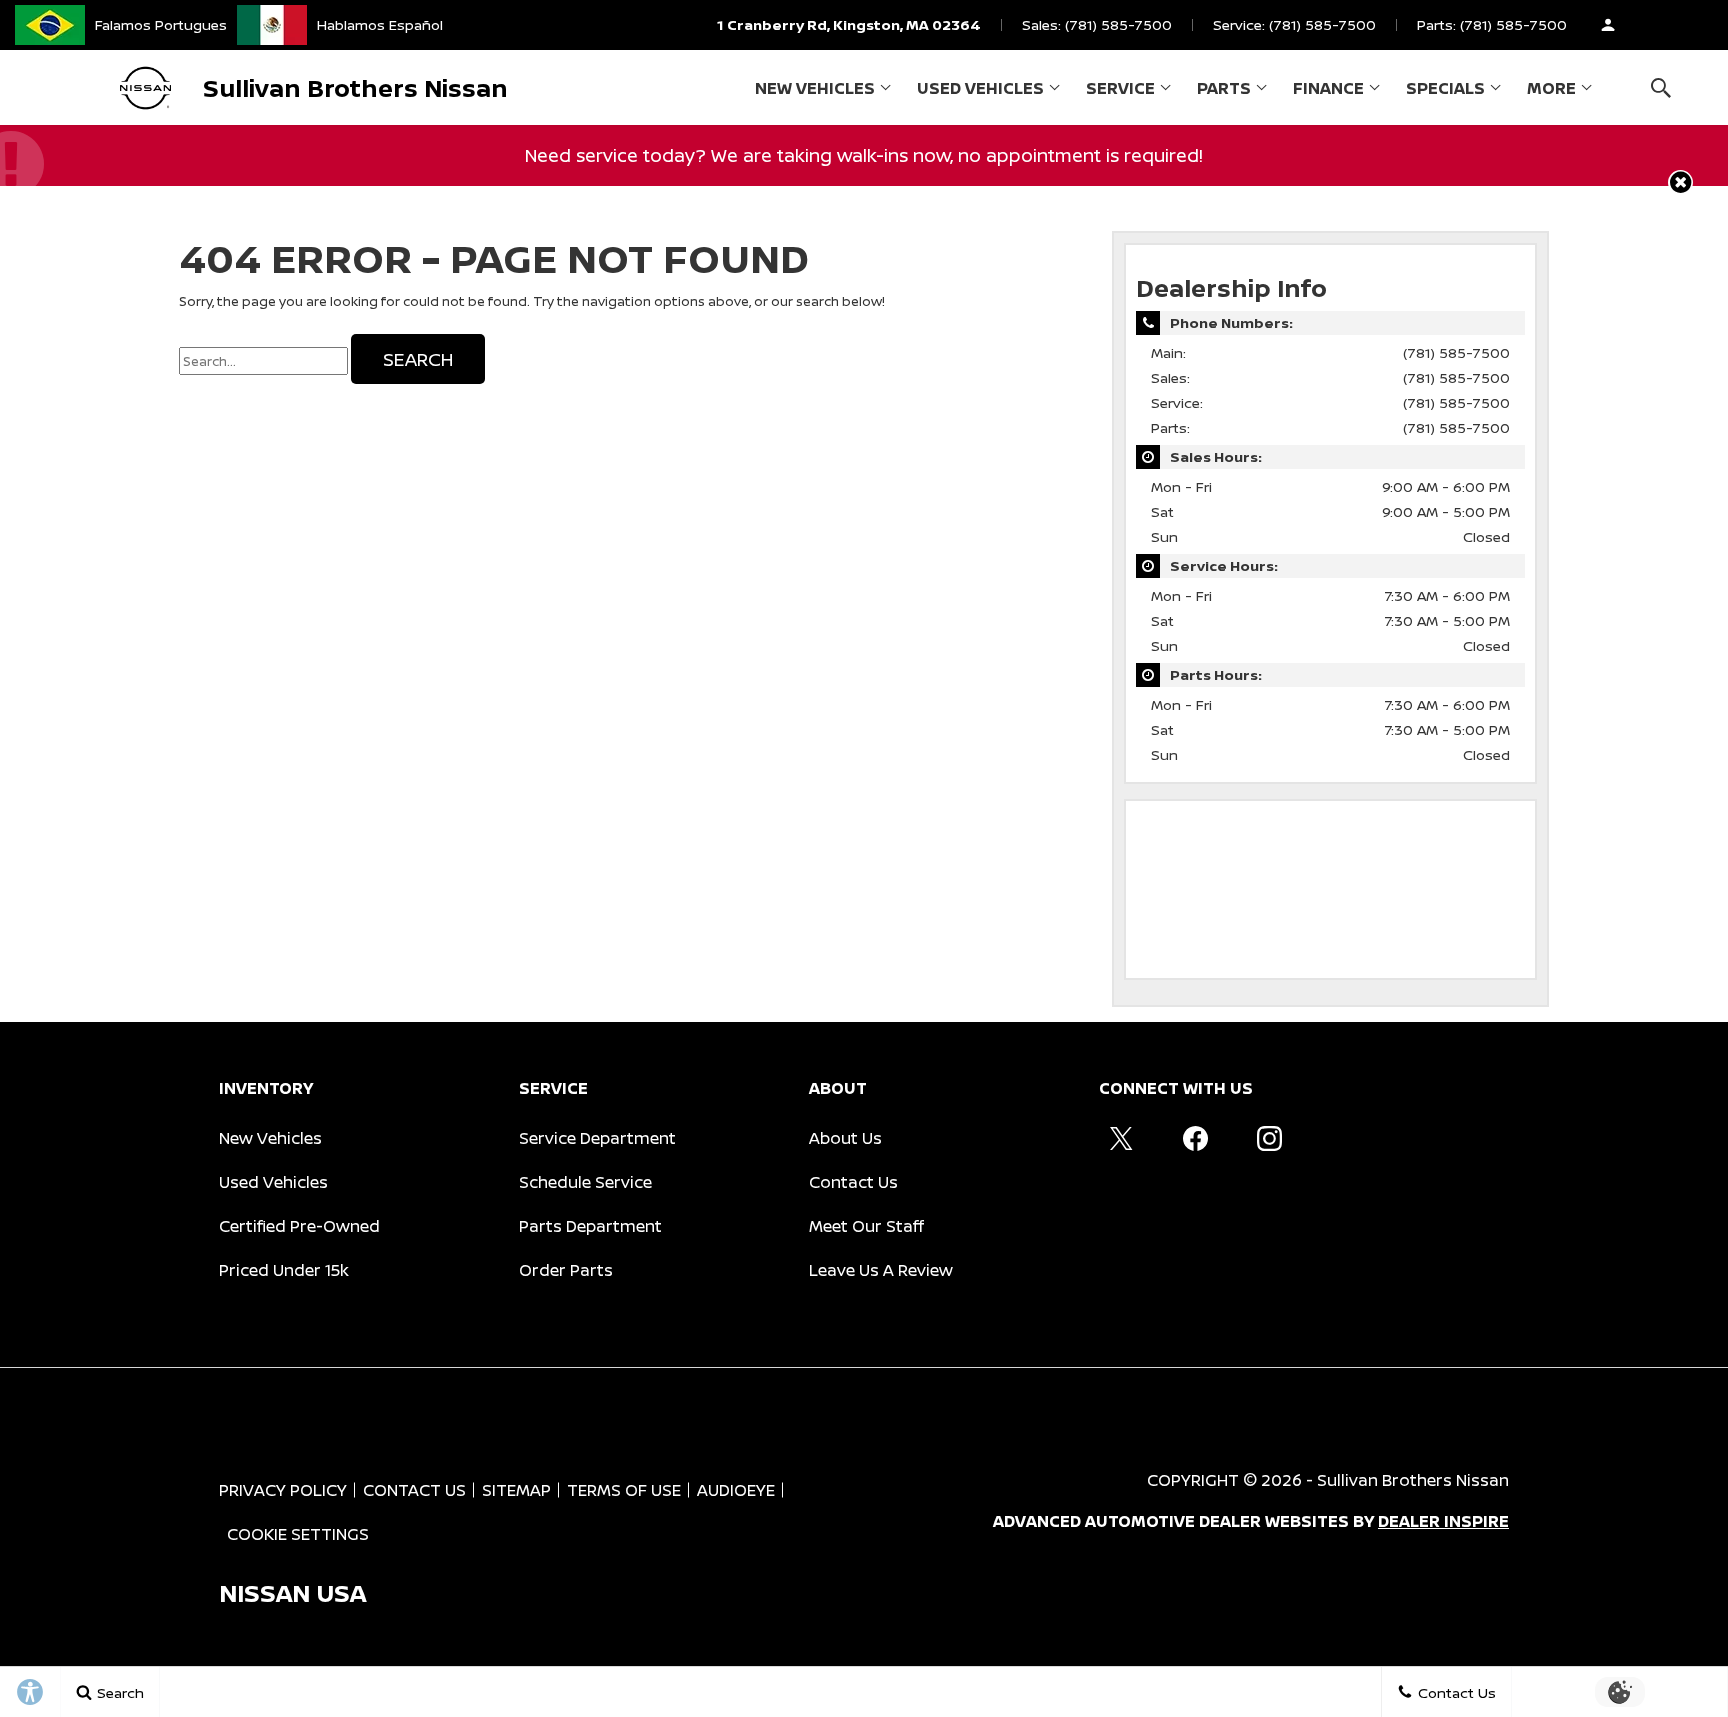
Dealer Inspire (1443, 1521)
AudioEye (736, 1490)
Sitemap (516, 1490)
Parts (1224, 88)
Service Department (597, 1138)
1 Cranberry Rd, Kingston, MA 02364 (849, 24)
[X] (1121, 1138)
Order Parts (566, 1270)
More (1551, 92)
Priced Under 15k (284, 1270)
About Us (845, 1138)
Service (1120, 88)
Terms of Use (624, 1490)
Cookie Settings (298, 1534)
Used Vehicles (980, 88)
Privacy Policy (283, 1490)
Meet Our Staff (866, 1226)
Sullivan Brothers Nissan (1413, 1480)
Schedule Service (585, 1182)
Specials (1445, 88)
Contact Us (853, 1182)
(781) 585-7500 (1456, 352)
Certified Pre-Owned (299, 1226)
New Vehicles (815, 88)
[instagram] (1269, 1138)
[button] (1660, 87)
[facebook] (1195, 1138)
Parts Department (590, 1226)
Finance (1328, 88)
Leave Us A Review (881, 1270)
